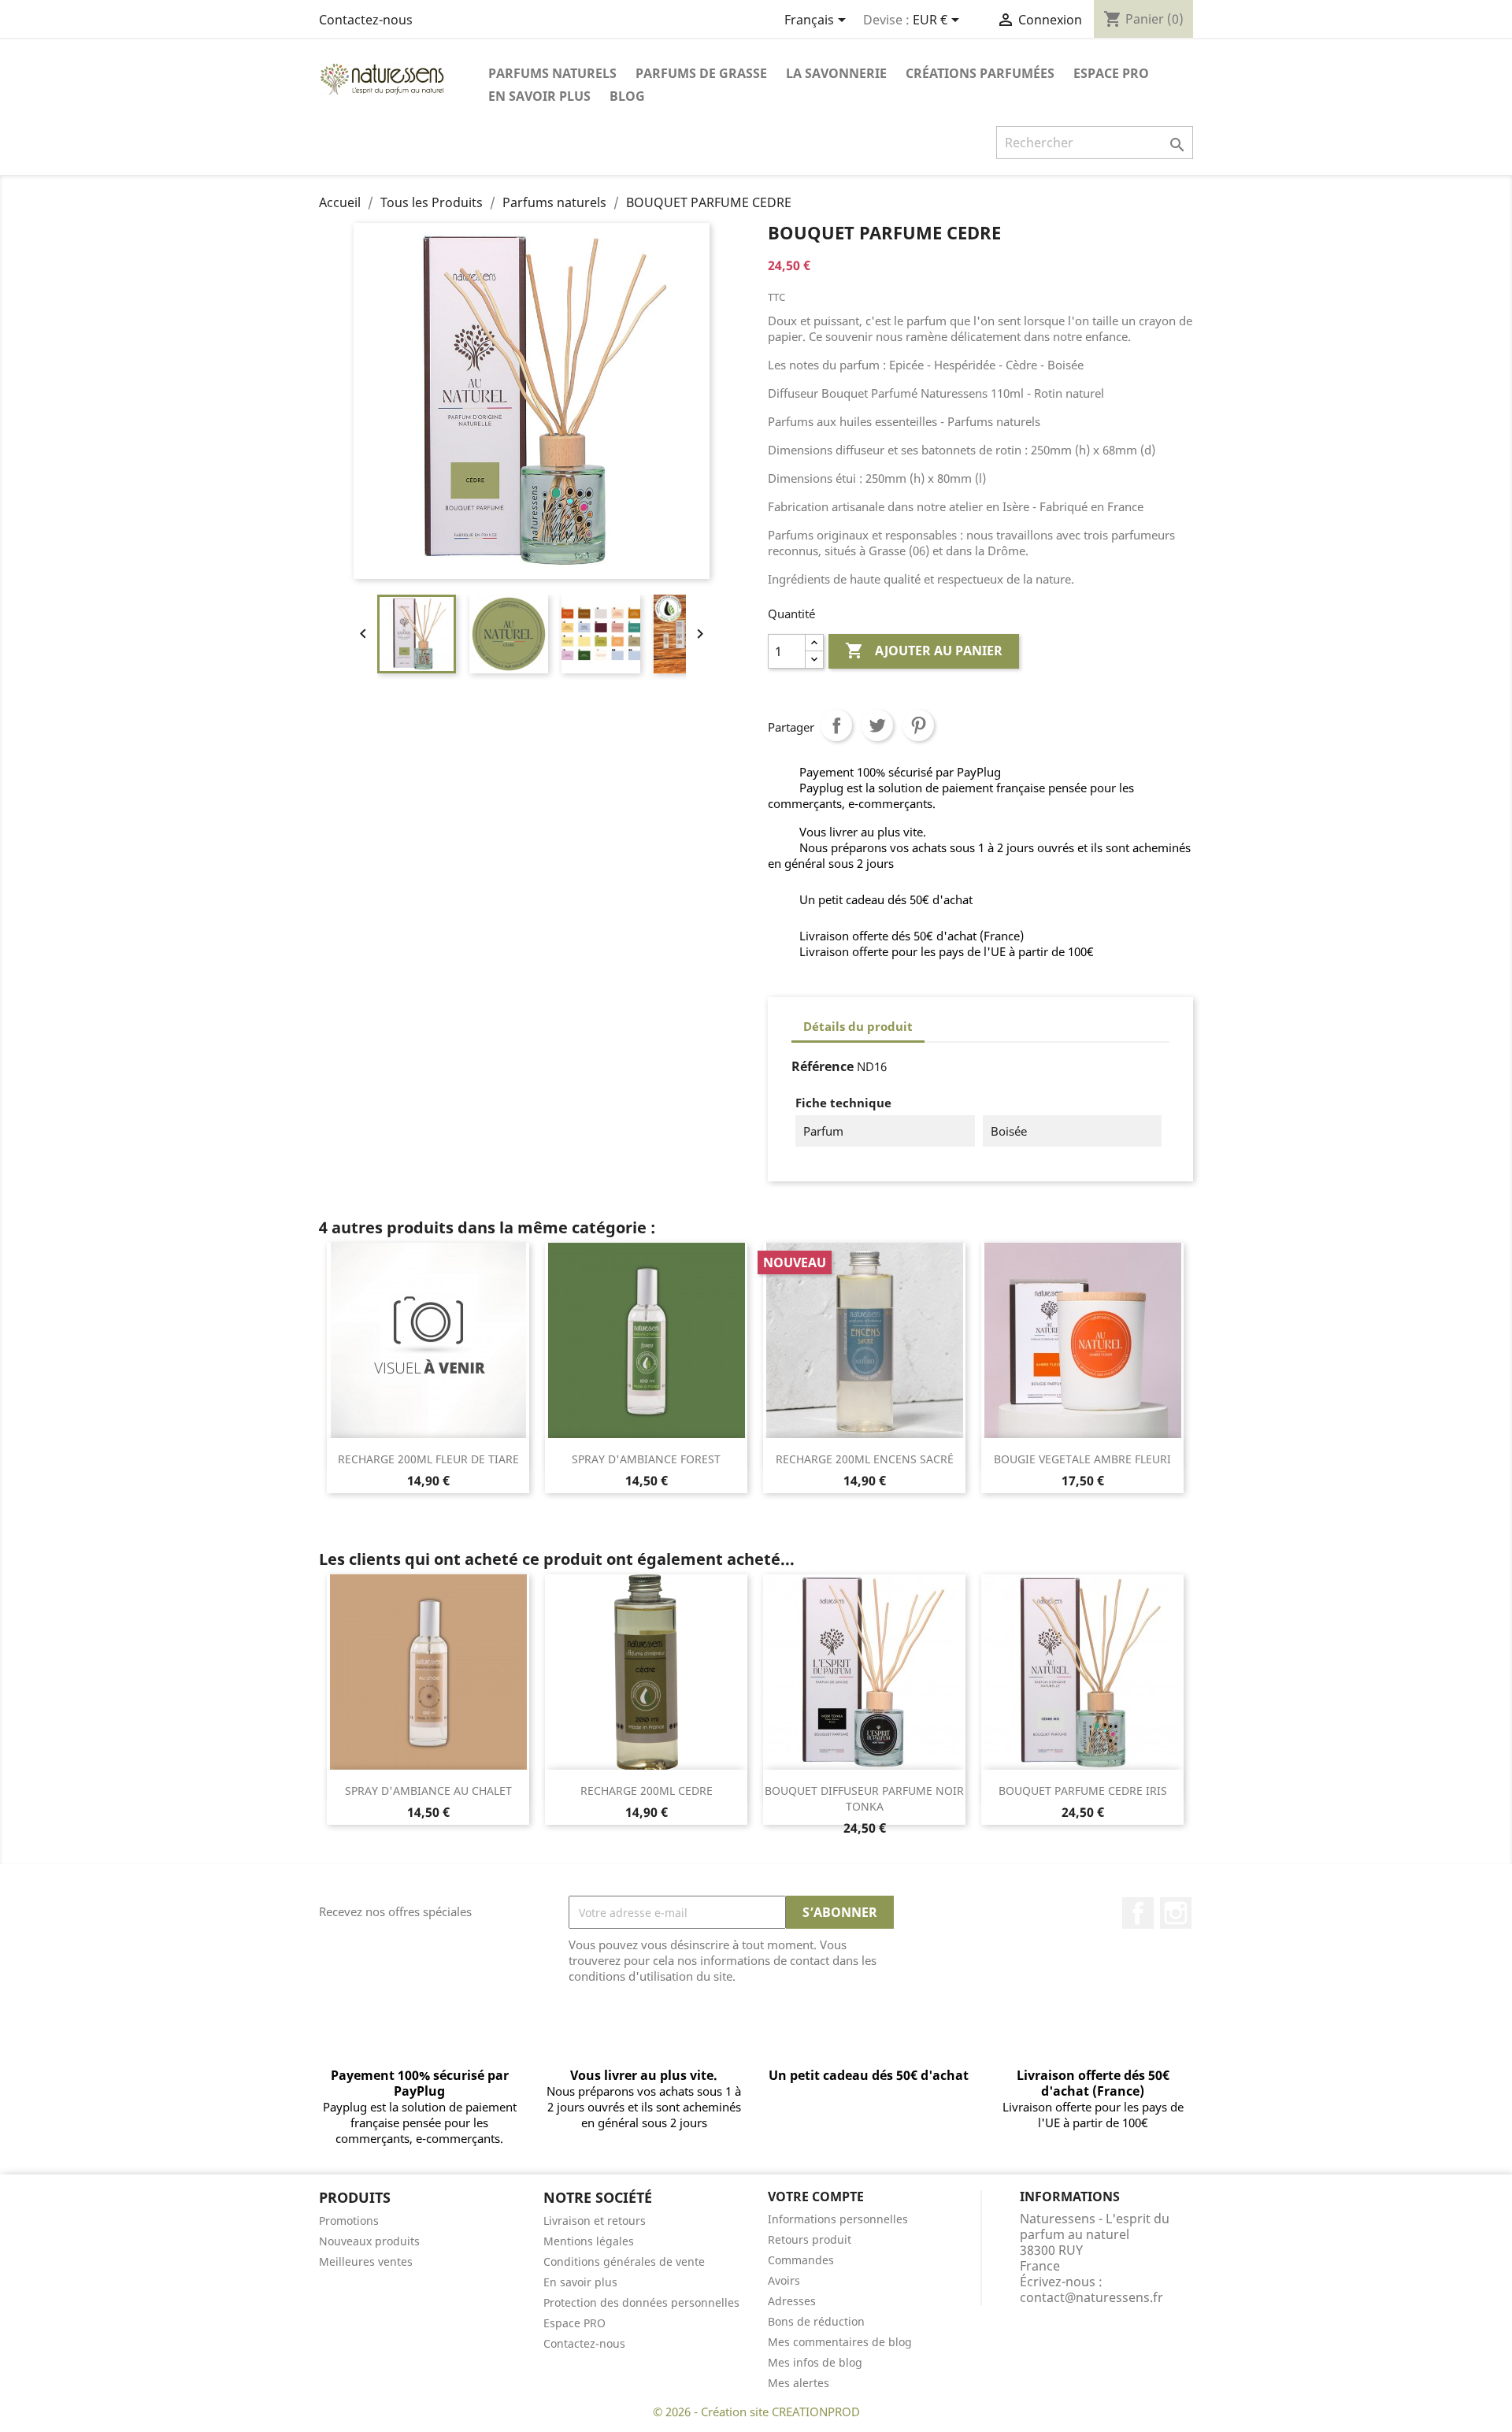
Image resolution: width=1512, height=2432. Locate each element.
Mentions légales (589, 2241)
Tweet (877, 725)
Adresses (792, 2301)
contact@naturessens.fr (1091, 2297)
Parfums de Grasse (701, 73)
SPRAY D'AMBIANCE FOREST (646, 1459)
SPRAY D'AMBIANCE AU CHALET (428, 1791)
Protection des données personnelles (641, 2302)
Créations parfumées (980, 73)
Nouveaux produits (369, 2241)
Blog (627, 96)
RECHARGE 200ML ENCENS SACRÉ (865, 1459)
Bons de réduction (816, 2321)
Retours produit (810, 2239)
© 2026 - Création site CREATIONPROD (756, 2412)
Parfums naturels (552, 73)
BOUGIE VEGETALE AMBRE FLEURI (1082, 1459)
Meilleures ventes (366, 2261)
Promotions (349, 2221)
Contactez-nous (366, 20)
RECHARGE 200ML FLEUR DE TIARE (428, 1459)
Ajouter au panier (924, 651)
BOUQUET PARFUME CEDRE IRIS (1083, 1791)
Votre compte (816, 2197)
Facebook (1138, 1913)
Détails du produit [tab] (858, 1026)
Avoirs (784, 2280)
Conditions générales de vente (624, 2261)
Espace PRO (1111, 73)
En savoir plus (539, 96)
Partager (836, 725)
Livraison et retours (595, 2221)
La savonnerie (836, 73)
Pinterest (918, 725)
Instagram (1176, 1913)
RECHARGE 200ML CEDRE (647, 1791)
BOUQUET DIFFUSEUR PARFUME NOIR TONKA (864, 1798)
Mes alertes (799, 2383)
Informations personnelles (838, 2219)
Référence (823, 1066)
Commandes (801, 2260)
